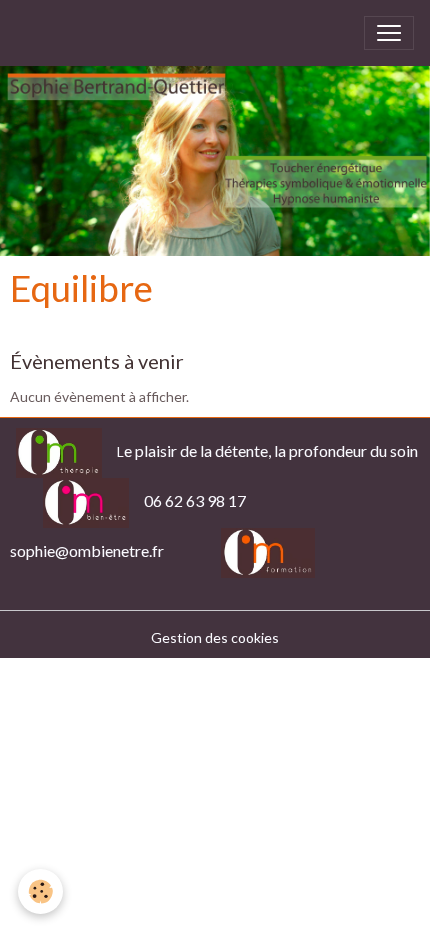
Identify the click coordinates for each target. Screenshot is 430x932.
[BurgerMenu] (389, 33)
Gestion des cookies (215, 637)
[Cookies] (40, 891)
